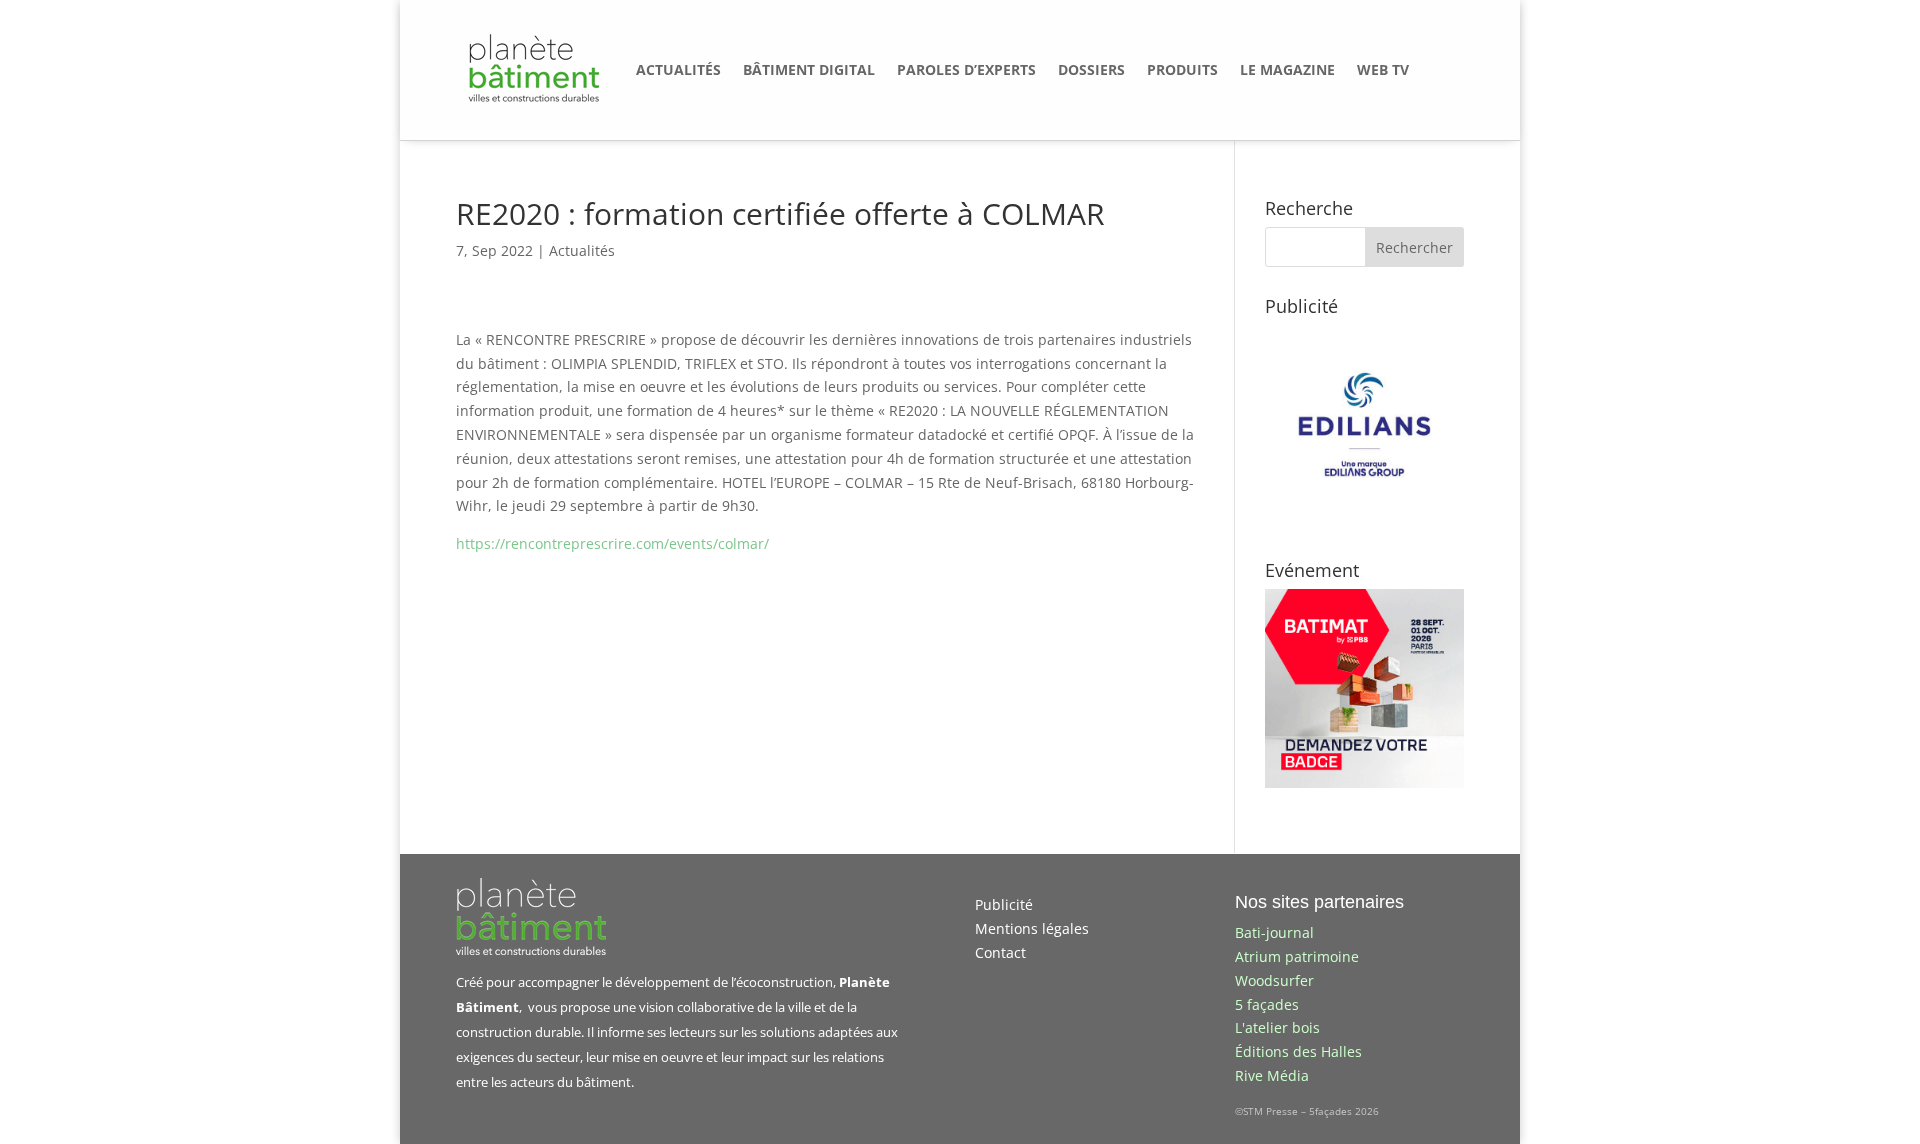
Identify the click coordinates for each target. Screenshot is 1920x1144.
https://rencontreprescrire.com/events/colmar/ (612, 543)
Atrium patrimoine (1297, 956)
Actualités (582, 250)
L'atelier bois (1277, 1027)
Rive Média (1272, 1075)
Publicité (1004, 904)
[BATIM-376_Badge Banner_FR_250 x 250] (1364, 782)
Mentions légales (1032, 928)
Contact (1000, 952)
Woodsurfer (1274, 980)
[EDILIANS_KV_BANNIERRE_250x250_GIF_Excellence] (1364, 518)
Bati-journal (1274, 932)
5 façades (1267, 1004)
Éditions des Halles (1298, 1051)
